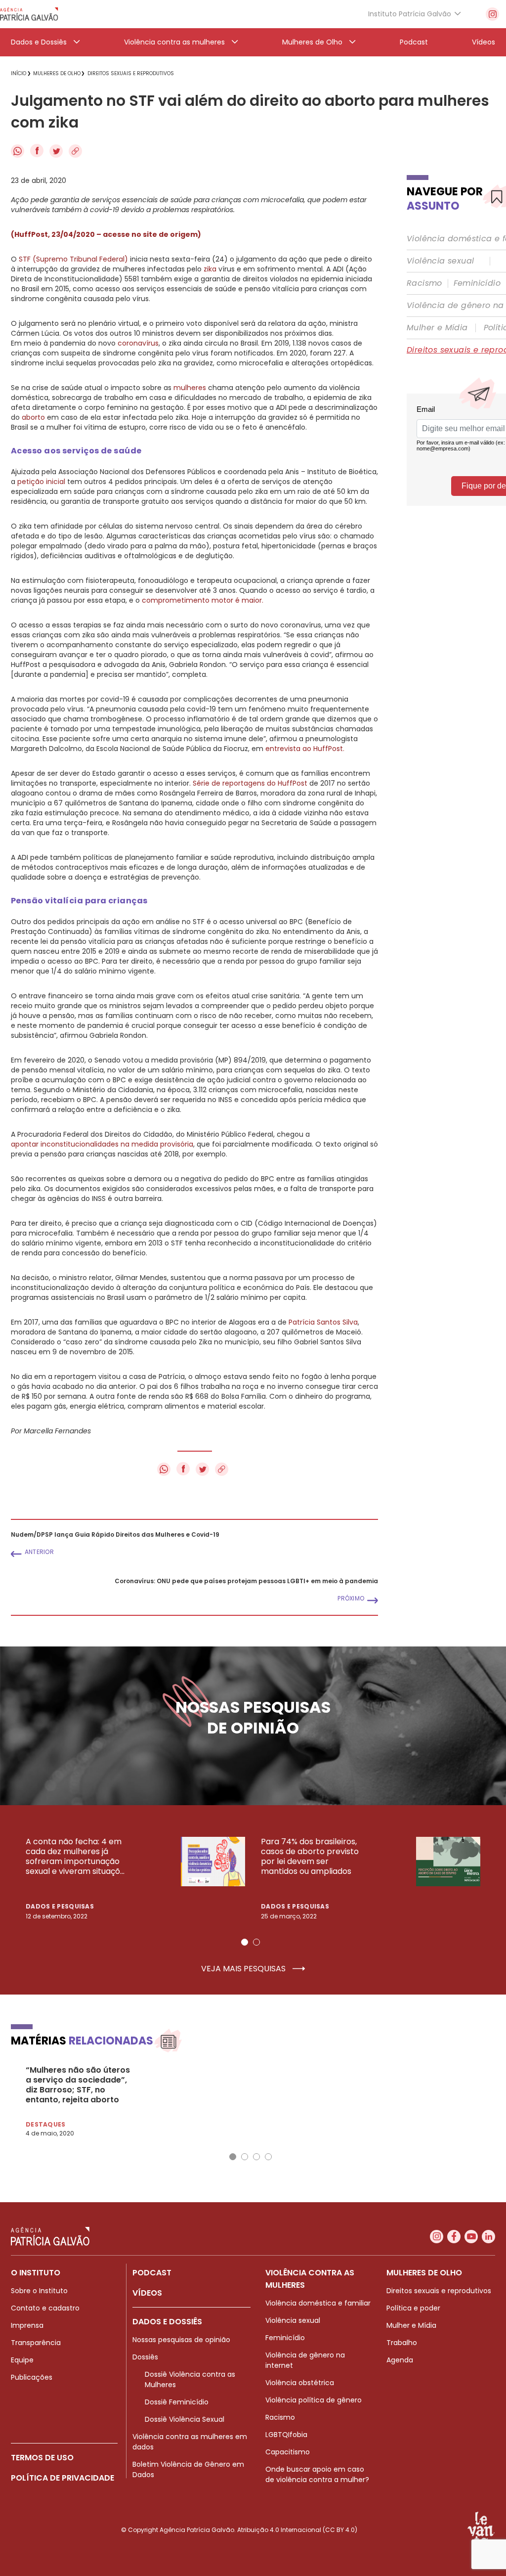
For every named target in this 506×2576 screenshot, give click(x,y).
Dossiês (145, 2357)
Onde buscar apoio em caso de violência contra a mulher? (317, 2474)
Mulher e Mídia (437, 328)
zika (210, 269)
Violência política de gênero (314, 2400)
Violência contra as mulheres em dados (190, 2442)
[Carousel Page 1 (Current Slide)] (245, 1942)
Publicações (32, 2377)
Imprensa (27, 2325)
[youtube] (471, 2237)
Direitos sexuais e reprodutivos (439, 2291)
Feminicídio (477, 283)
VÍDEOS (147, 2293)
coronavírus (138, 343)
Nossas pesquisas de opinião (181, 2340)
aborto (33, 417)
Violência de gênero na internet (305, 2360)
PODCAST (152, 2273)
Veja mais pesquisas (244, 1969)
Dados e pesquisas (60, 1906)
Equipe (22, 2360)
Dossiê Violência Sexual (185, 2419)
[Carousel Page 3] (256, 2157)
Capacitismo (288, 2452)
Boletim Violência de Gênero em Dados (188, 2469)
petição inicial (41, 482)
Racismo (424, 283)
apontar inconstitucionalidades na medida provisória (102, 1144)
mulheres (190, 388)
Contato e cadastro (45, 2308)
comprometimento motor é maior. (202, 600)
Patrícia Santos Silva (323, 1322)
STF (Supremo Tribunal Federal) (73, 259)
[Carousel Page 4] (268, 2157)
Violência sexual (440, 261)
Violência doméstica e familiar (318, 2303)
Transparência (36, 2343)
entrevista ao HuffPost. (305, 749)
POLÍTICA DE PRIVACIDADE (63, 2478)
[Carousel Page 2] (256, 1942)
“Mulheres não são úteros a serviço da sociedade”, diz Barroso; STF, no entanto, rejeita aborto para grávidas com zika (78, 2085)
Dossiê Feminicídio (177, 2402)
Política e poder (413, 2308)
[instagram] (492, 14)
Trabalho (402, 2343)
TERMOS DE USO (42, 2458)
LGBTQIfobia (286, 2435)
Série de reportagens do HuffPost (250, 783)
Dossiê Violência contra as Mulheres (190, 2379)
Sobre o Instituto (39, 2291)
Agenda (400, 2360)
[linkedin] (488, 2237)
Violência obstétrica (300, 2383)
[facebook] (454, 2237)
